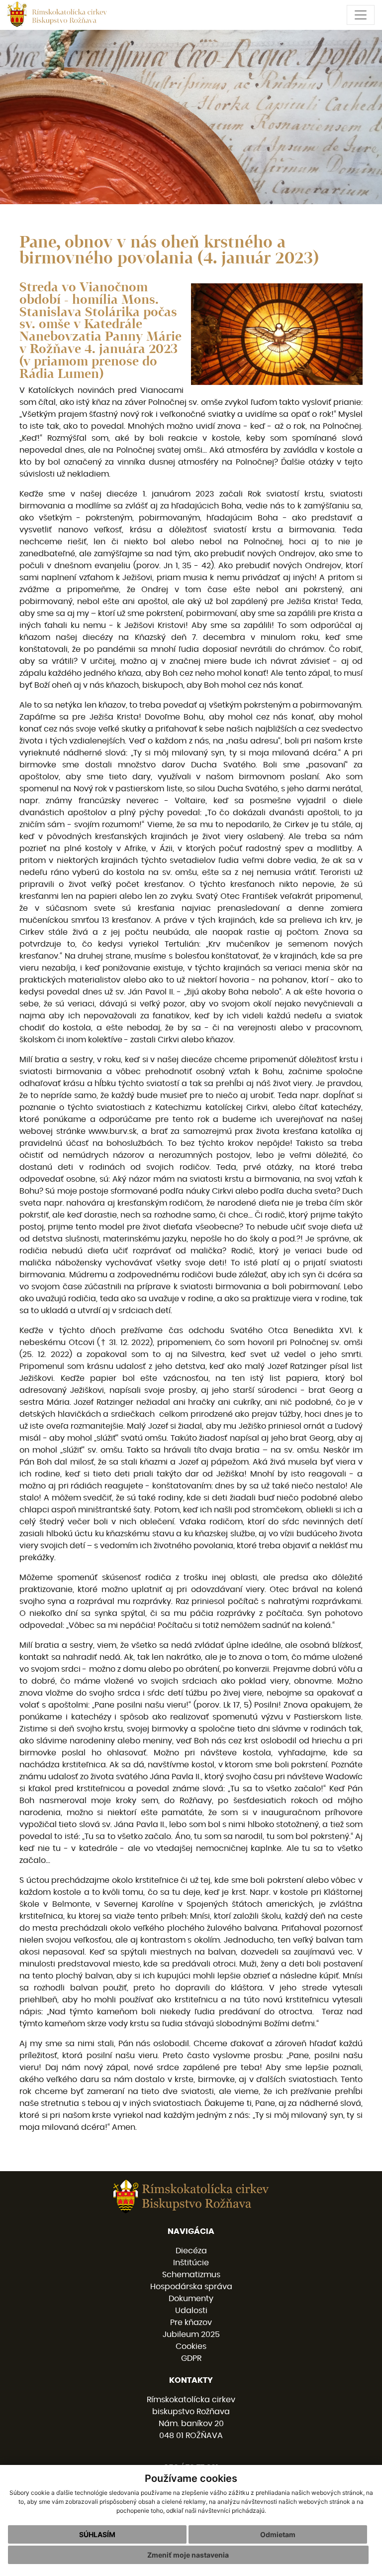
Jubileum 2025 (191, 2334)
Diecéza (191, 2251)
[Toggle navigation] (361, 15)
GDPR (191, 2358)
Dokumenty (191, 2299)
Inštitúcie (191, 2263)
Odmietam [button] (278, 2534)
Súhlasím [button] (97, 2534)
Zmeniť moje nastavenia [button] (188, 2555)
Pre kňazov (191, 2323)
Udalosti (191, 2311)
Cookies (191, 2346)
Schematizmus (191, 2275)
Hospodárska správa (191, 2287)
